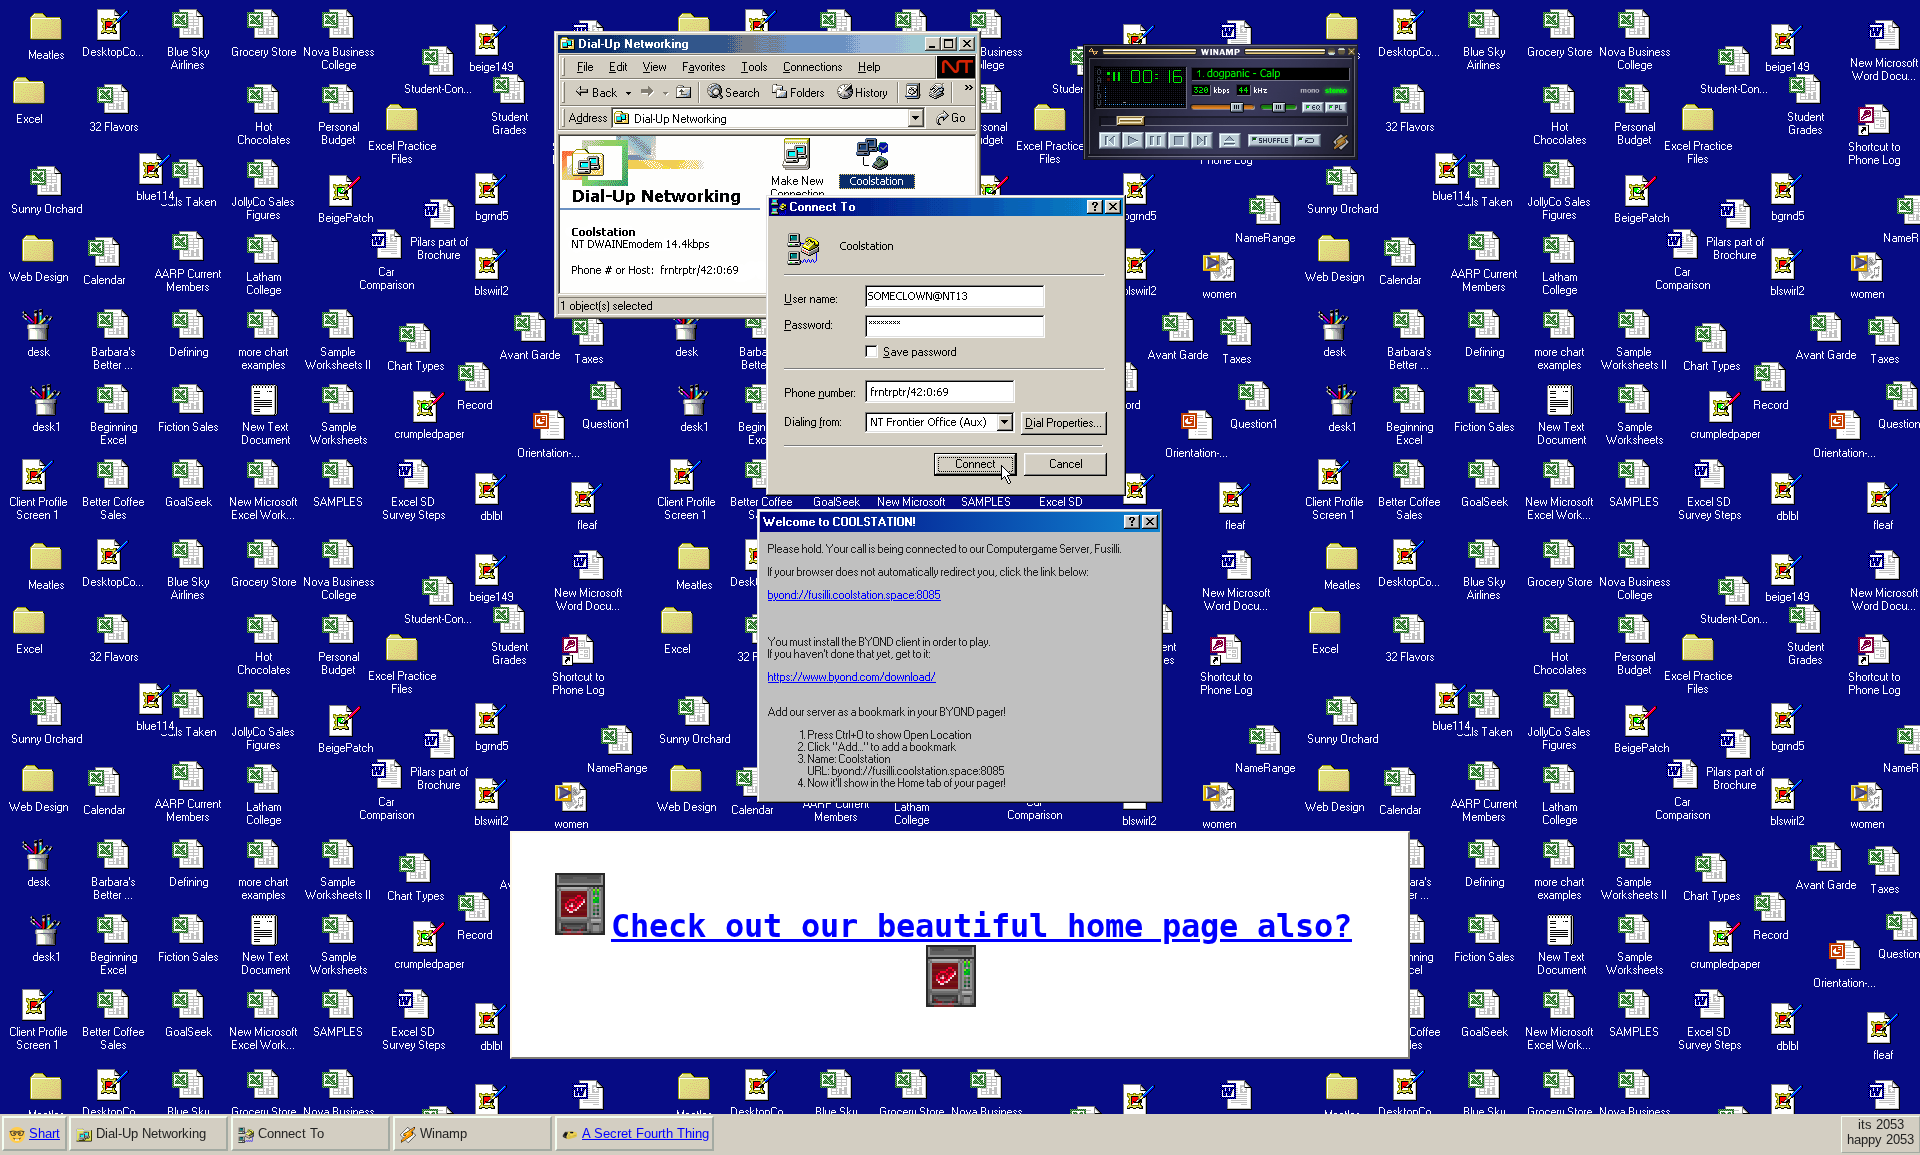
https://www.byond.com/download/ (852, 677)
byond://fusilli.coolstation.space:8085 (854, 595)
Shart (44, 1133)
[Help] (1132, 522)
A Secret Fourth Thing (645, 1133)
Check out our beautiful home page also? (981, 926)
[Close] (1150, 522)
